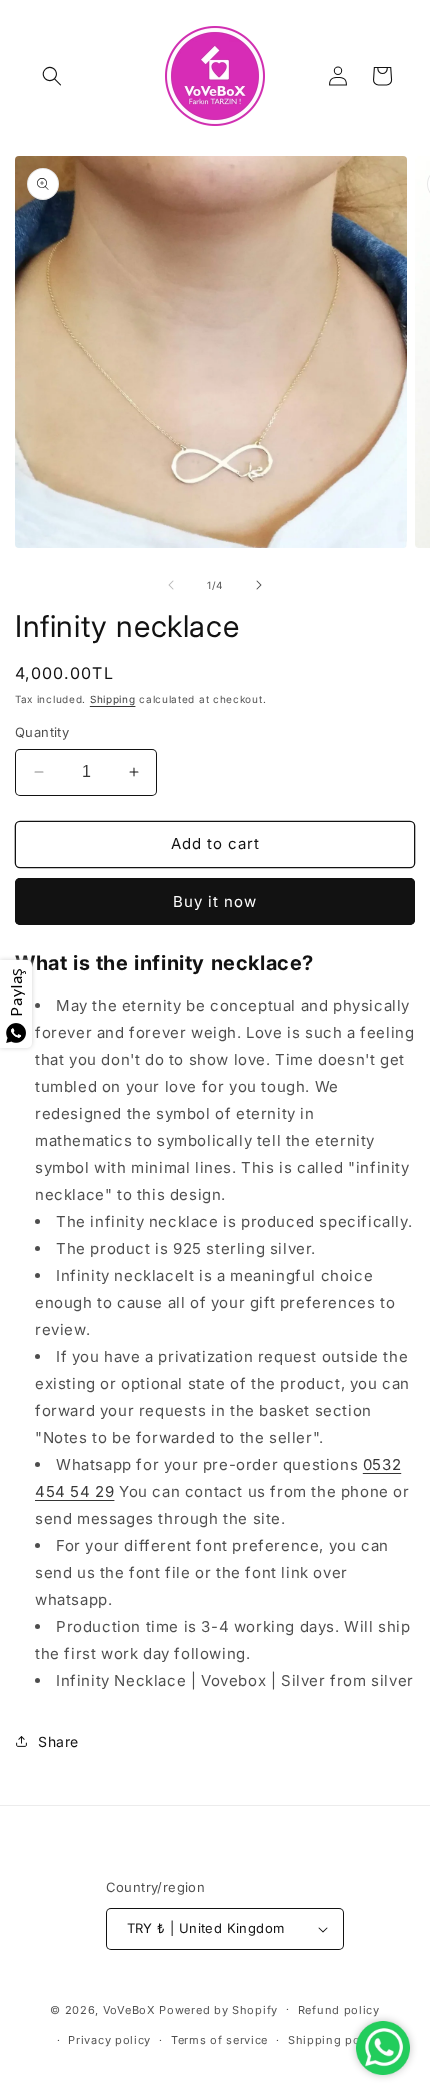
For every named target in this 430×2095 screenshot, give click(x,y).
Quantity (42, 732)
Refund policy (339, 2010)
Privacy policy (109, 2040)
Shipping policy (335, 2040)
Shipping (113, 699)
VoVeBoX (129, 2009)
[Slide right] (259, 585)
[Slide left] (171, 585)
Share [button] (58, 1741)
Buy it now (215, 901)
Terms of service (219, 2040)
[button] (52, 76)
